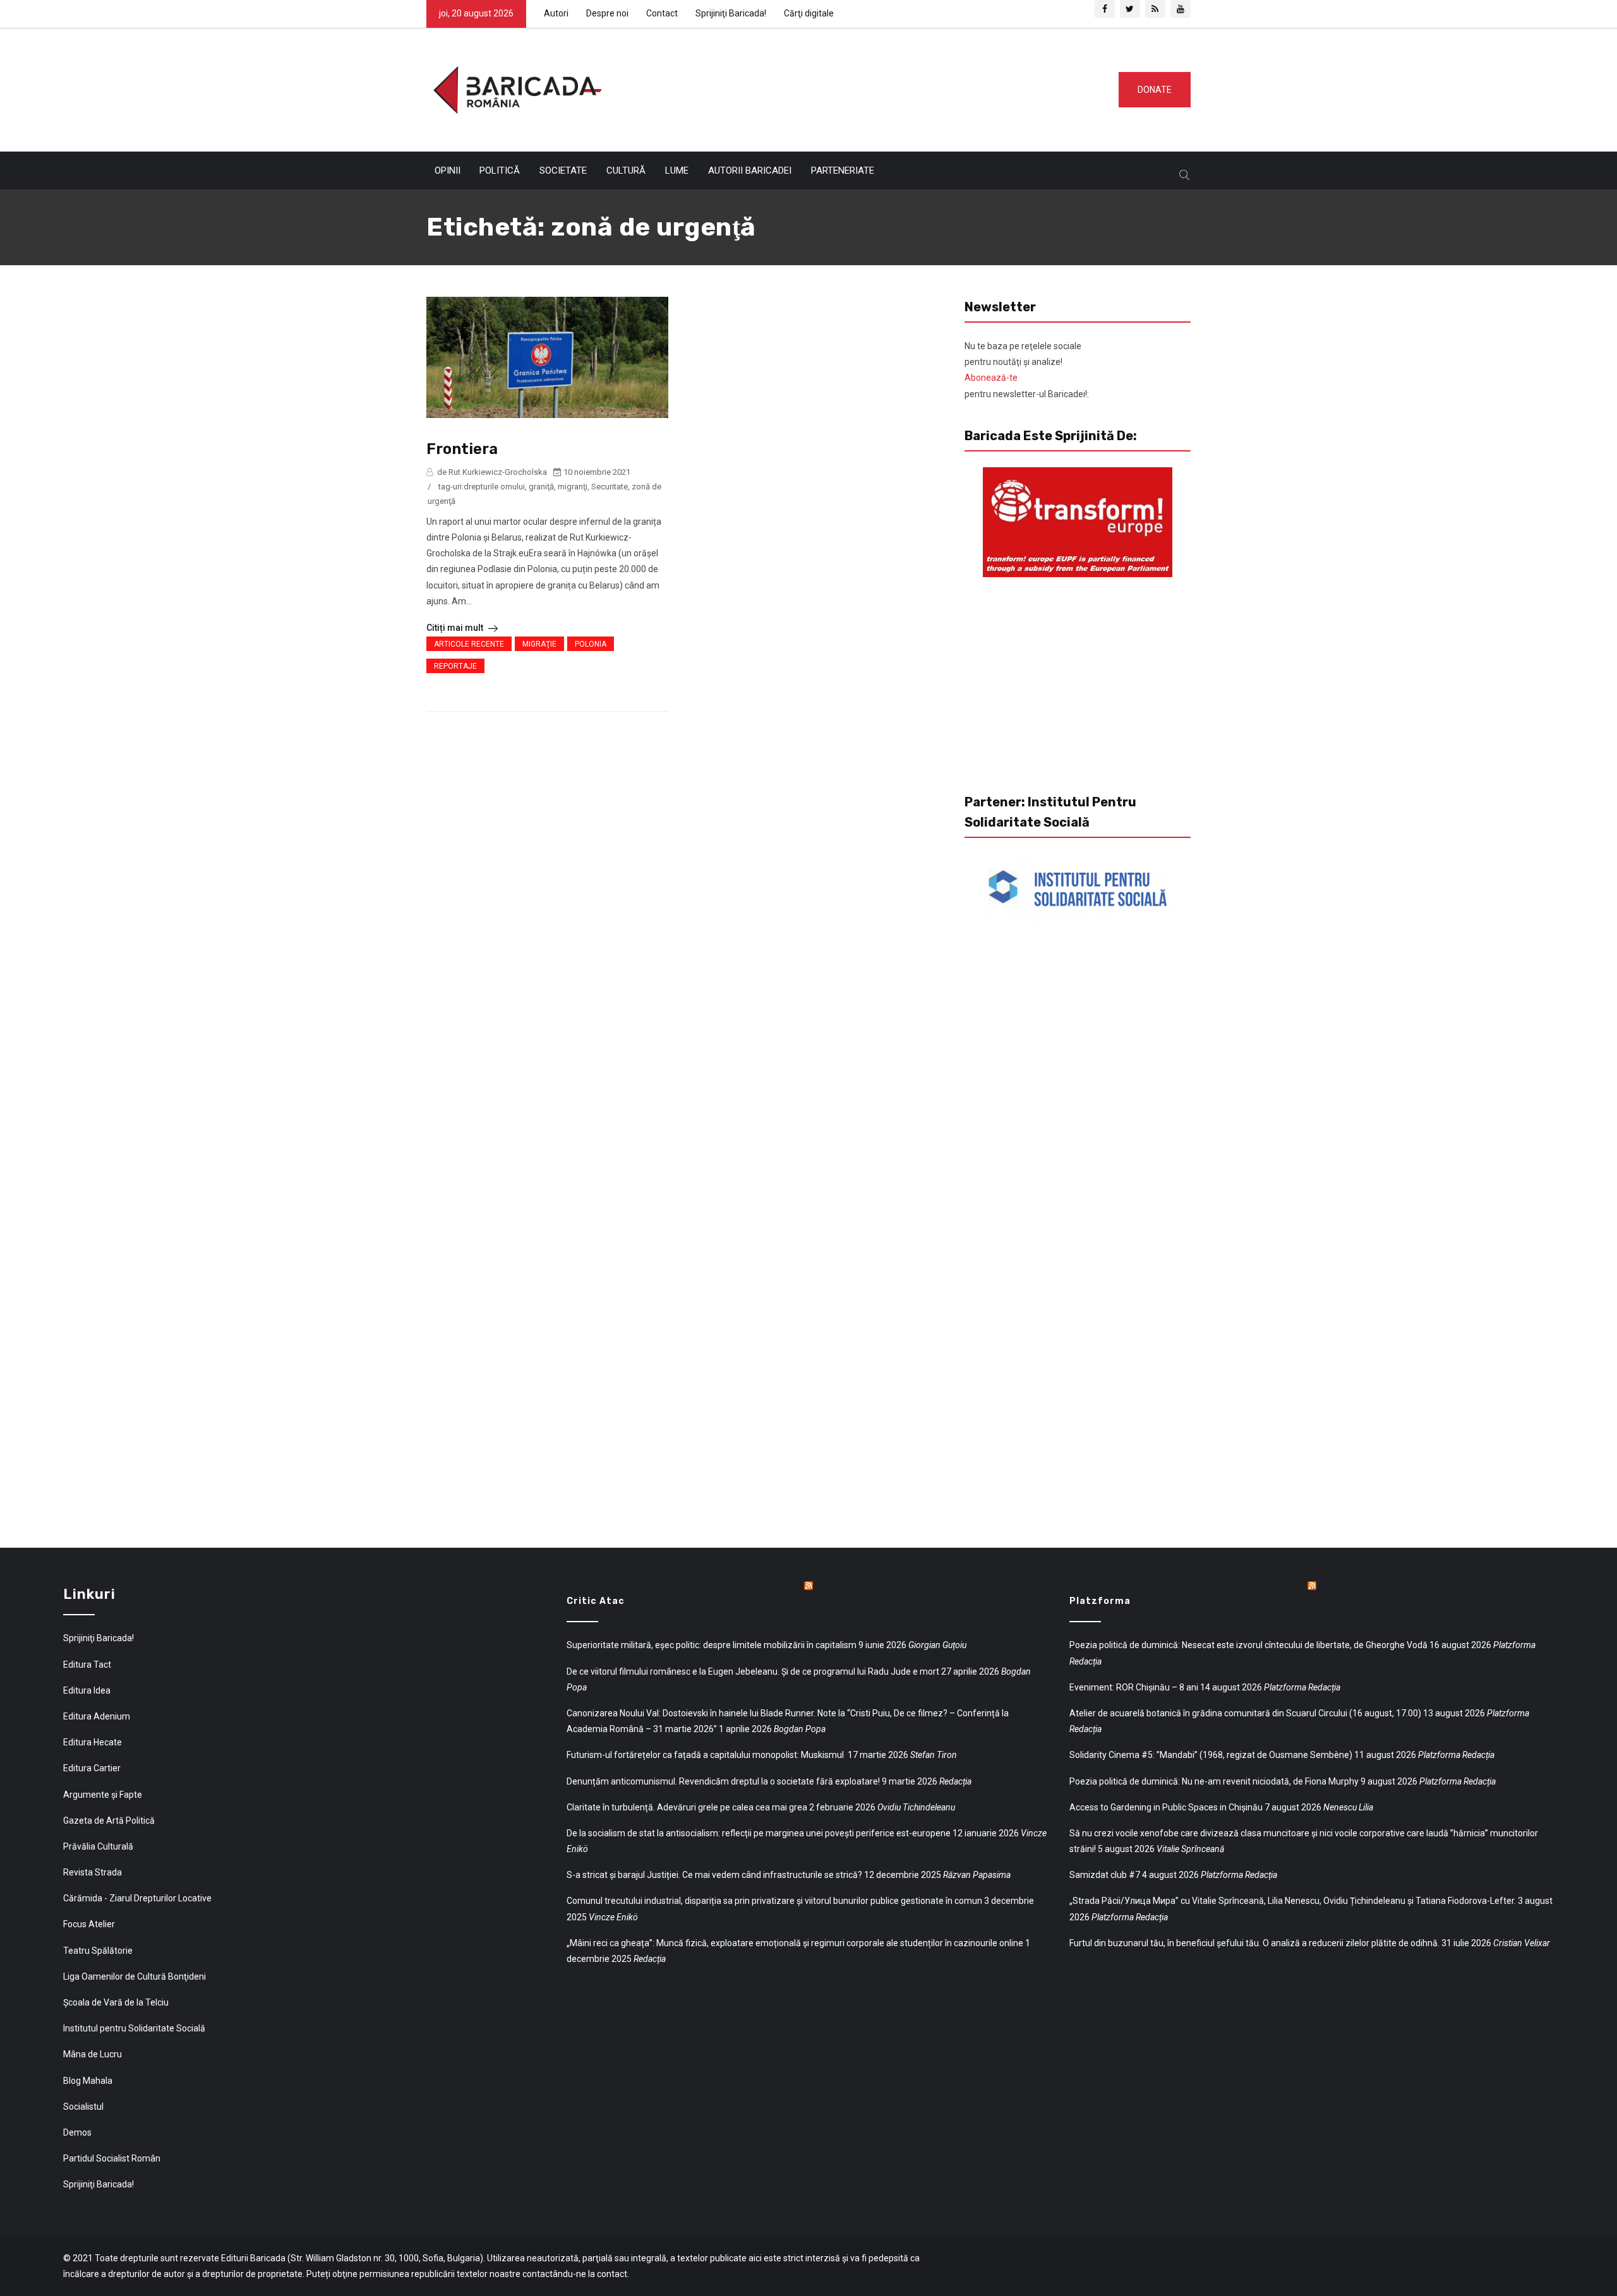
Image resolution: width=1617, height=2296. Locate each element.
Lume (677, 170)
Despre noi (607, 13)
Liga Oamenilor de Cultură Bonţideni (135, 1976)
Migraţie (539, 644)
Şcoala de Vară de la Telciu (116, 2002)
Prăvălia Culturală (98, 1846)
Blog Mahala (88, 2081)
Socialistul (83, 2107)
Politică (500, 170)
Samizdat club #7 (1105, 1875)
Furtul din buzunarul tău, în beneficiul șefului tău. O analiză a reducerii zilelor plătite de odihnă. (1254, 1943)
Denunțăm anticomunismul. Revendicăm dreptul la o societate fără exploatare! (723, 1781)
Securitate (610, 487)
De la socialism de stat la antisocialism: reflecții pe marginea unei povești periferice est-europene (759, 1833)
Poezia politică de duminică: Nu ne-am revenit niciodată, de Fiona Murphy (1214, 1781)
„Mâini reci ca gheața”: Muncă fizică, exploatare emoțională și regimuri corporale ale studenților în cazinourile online (795, 1943)
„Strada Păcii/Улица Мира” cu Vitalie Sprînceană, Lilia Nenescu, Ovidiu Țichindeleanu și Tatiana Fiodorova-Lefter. (1293, 1901)
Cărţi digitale (809, 13)
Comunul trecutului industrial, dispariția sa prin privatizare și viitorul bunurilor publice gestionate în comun (774, 1901)
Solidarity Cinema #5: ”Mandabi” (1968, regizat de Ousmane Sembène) (1211, 1755)
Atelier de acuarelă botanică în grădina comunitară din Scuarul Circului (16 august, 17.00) (1245, 1713)
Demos (77, 2132)
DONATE (1155, 90)
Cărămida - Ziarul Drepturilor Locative (137, 1898)
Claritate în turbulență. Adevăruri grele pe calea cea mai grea (687, 1807)
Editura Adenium (97, 1716)
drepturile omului (494, 487)
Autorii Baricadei (750, 170)
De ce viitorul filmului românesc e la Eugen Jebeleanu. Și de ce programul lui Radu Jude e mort (753, 1671)
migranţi (573, 487)
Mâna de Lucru (93, 2054)
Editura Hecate (93, 1742)
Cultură (626, 170)
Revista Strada (93, 1872)
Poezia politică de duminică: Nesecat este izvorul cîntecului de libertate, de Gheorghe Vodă (1248, 1645)
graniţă (541, 487)
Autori (556, 13)
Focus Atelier (89, 1924)
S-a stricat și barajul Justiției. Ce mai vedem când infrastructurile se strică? (714, 1875)
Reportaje (455, 666)
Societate (563, 170)
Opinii (448, 170)
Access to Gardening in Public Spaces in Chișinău (1166, 1807)
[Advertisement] (855, 87)
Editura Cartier (92, 1768)
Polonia (591, 644)
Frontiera (462, 449)
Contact (662, 13)
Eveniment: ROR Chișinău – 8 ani (1134, 1687)
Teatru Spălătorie (98, 1951)
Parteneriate (843, 170)
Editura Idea (87, 1690)
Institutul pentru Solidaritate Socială (134, 2028)
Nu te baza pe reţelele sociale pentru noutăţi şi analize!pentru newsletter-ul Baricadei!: (1027, 370)
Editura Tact (87, 1665)
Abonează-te (991, 378)
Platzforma (1100, 1601)
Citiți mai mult (456, 628)
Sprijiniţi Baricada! (731, 13)
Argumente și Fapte (103, 1795)
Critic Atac (596, 1601)
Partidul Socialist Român (112, 2158)
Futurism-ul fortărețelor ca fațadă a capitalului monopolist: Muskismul (706, 1755)
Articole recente (469, 644)
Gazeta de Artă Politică (109, 1821)
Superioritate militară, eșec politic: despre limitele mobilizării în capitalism (712, 1645)
